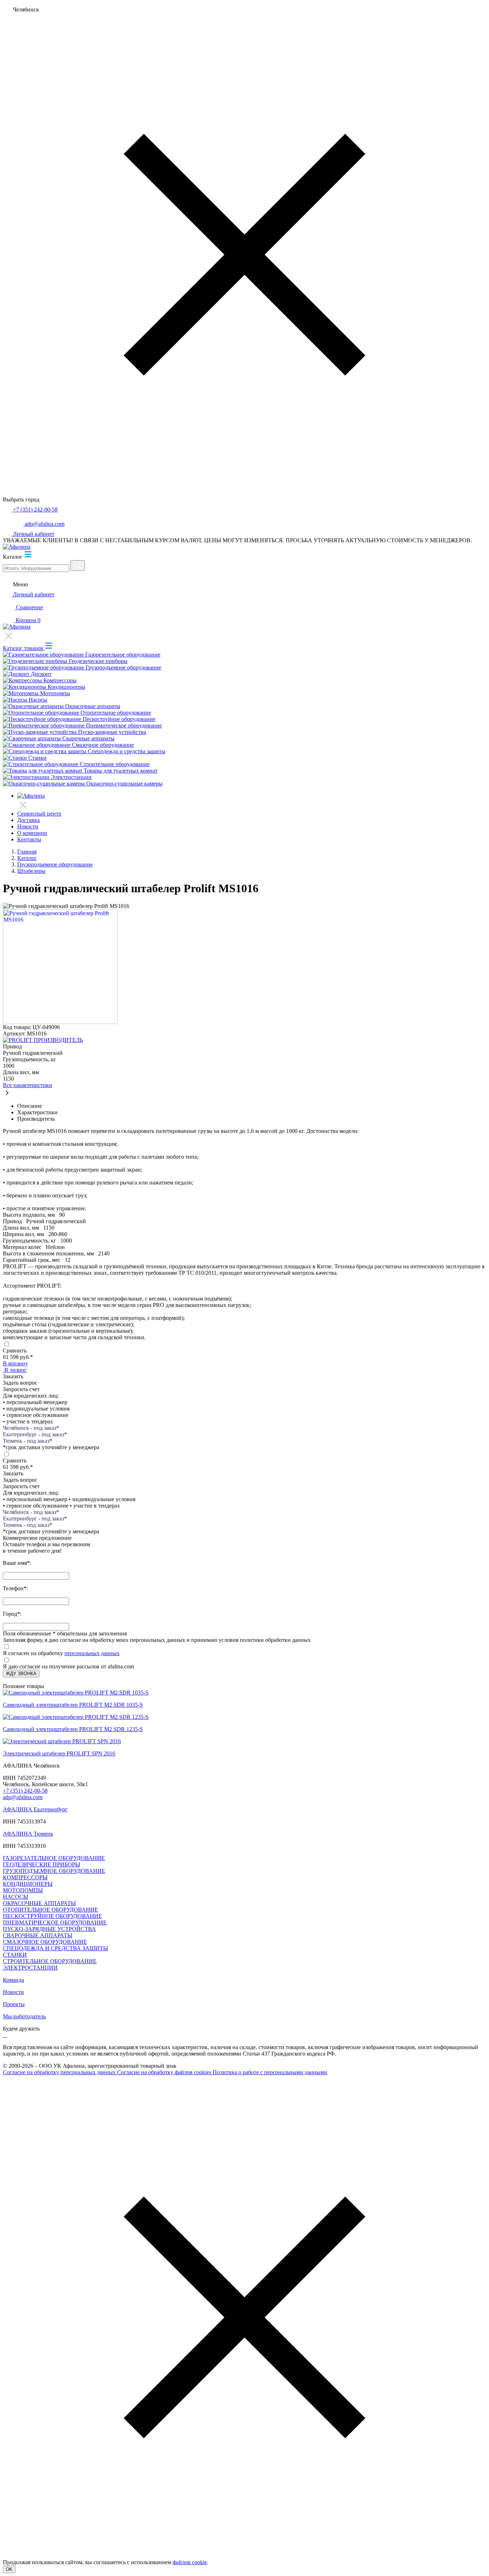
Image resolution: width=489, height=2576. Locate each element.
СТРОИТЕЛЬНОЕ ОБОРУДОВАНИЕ (50, 1961)
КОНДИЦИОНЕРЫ (28, 1884)
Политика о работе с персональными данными (270, 2072)
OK (9, 2569)
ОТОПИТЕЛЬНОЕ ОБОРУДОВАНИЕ (50, 1910)
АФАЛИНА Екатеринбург (35, 1809)
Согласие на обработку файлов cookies (165, 2072)
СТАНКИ (15, 1955)
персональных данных (92, 1653)
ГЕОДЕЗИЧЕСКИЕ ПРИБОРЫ (42, 1864)
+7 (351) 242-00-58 (25, 1791)
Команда (13, 1980)
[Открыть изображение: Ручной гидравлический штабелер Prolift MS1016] (60, 1022)
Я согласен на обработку (33, 1653)
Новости (28, 826)
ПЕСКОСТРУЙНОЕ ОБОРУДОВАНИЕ (52, 1916)
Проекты (14, 2004)
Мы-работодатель (24, 2016)
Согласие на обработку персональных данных (60, 2072)
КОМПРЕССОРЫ (25, 1877)
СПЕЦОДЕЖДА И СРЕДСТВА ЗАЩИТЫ (55, 1948)
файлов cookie (190, 2562)
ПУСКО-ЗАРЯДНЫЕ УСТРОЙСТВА (49, 1929)
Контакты (29, 839)
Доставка (28, 820)
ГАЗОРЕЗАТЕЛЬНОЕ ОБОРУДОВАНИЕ (54, 1858)
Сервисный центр (39, 814)
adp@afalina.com (23, 1797)
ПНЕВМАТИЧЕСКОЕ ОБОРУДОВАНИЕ (55, 1923)
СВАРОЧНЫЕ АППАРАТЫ (38, 1935)
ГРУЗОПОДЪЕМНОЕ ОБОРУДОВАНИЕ (54, 1871)
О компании (32, 833)
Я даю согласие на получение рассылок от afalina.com (68, 1666)
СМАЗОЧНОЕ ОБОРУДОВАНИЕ (45, 1942)
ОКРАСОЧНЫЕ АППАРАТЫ (39, 1903)
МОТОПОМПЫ (23, 1890)
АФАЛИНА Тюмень (28, 1834)
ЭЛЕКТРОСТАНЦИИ (30, 1968)
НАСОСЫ (16, 1897)
